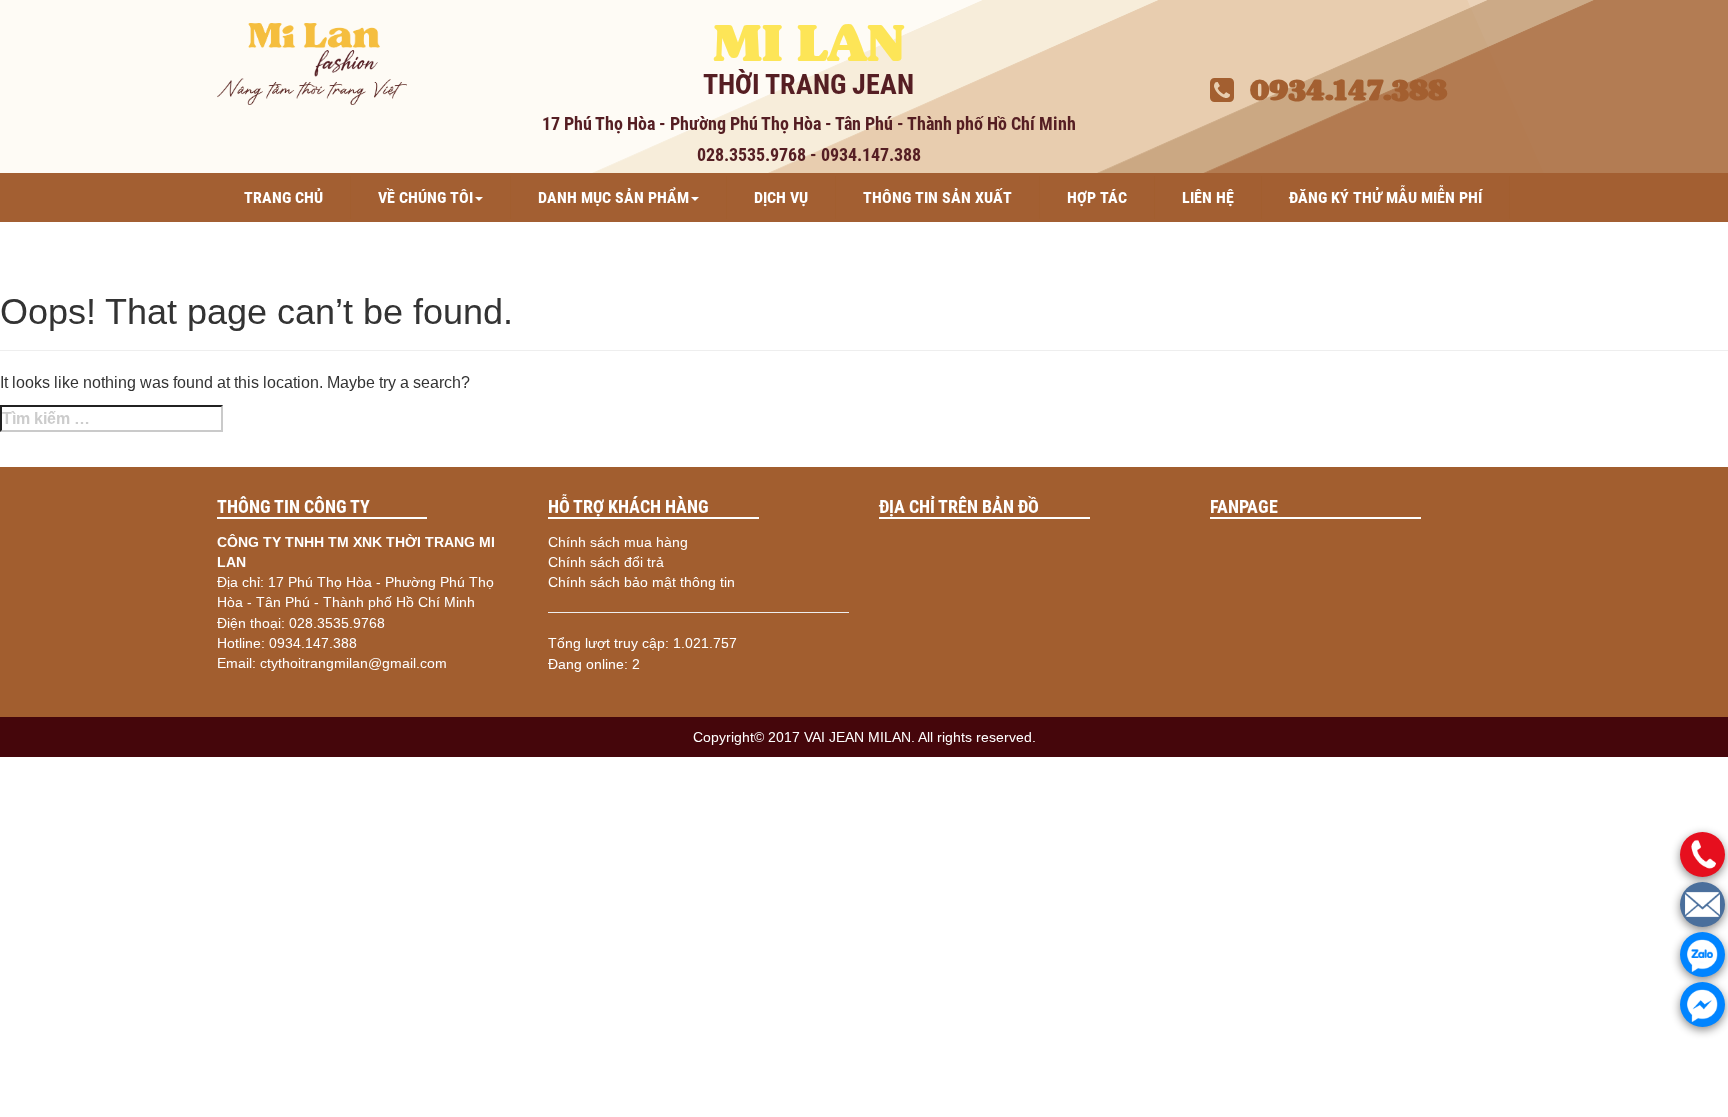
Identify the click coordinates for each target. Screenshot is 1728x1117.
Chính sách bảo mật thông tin (641, 582)
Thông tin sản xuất (937, 197)
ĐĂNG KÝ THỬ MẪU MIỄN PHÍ (1385, 197)
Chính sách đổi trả (606, 562)
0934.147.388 (1340, 90)
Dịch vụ (781, 197)
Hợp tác (1097, 197)
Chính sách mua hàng (618, 542)
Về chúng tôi (425, 197)
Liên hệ (1208, 197)
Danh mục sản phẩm (613, 197)
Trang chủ (283, 197)
